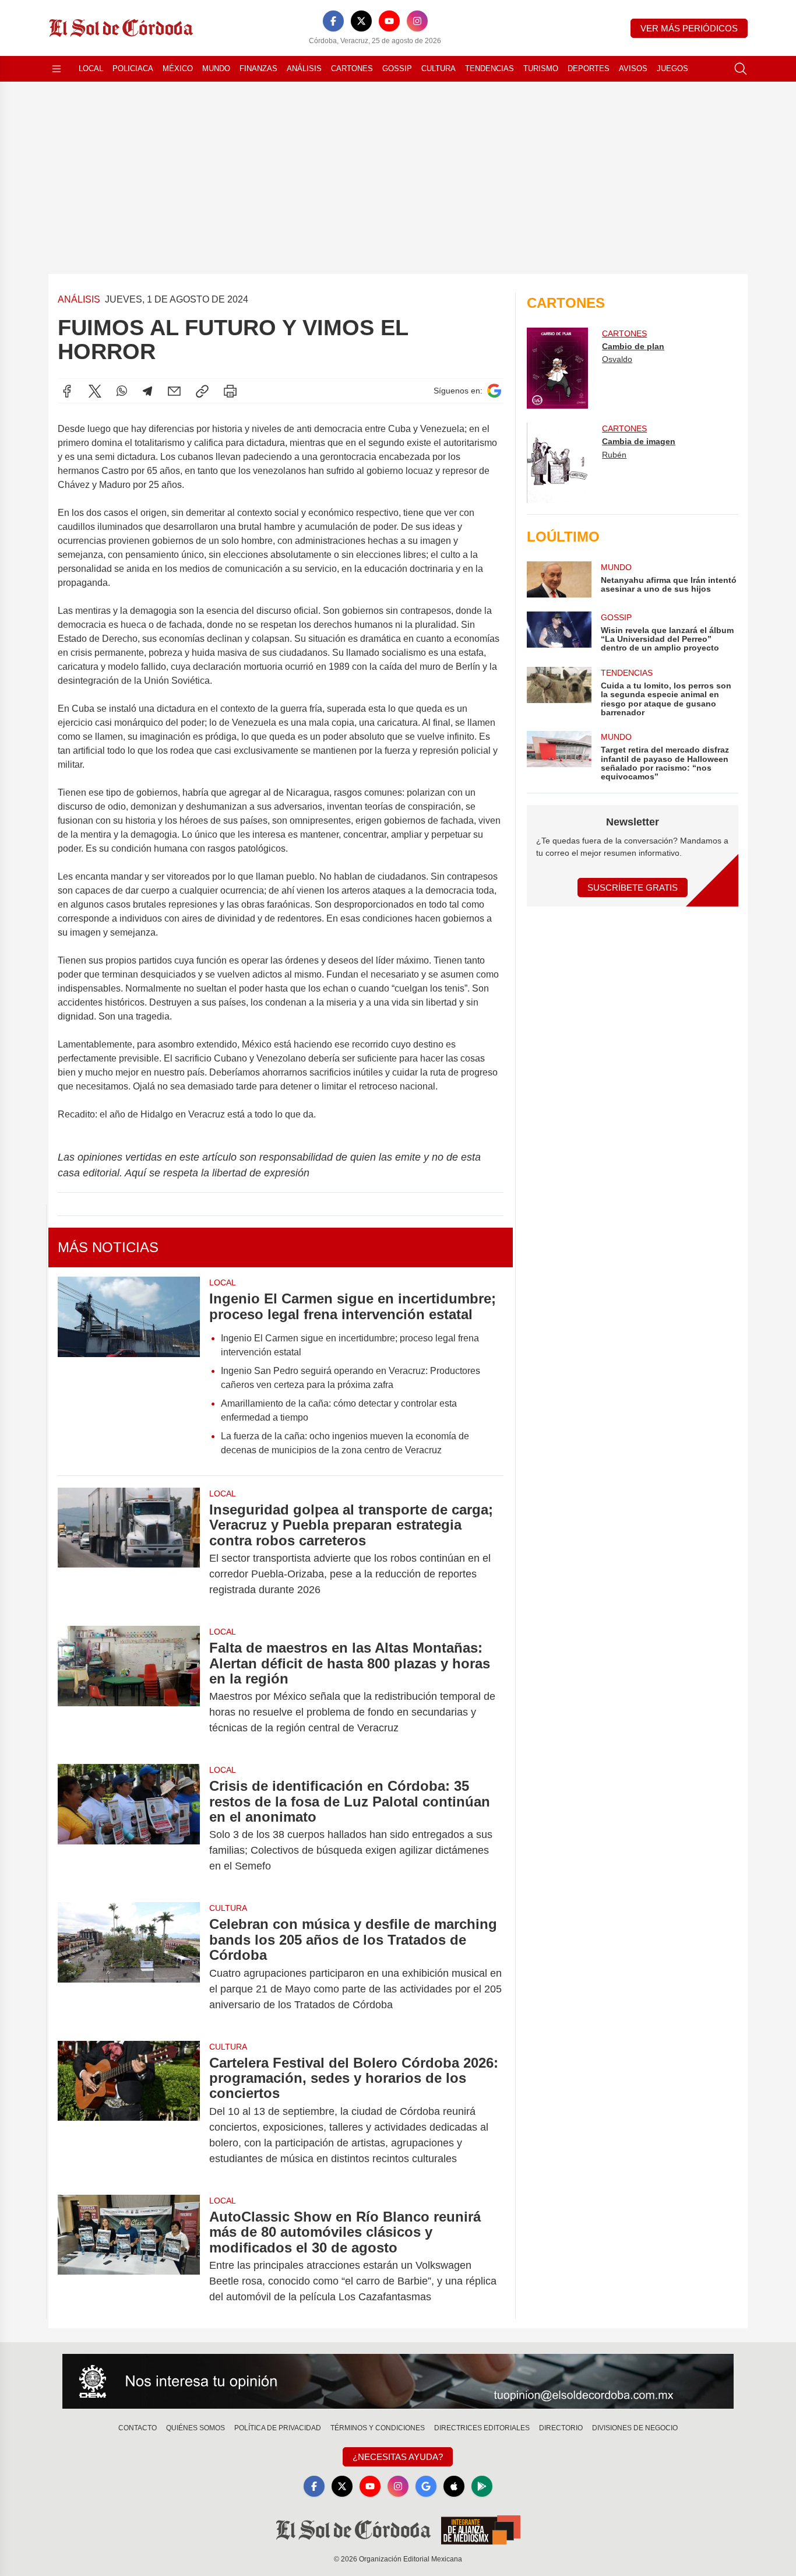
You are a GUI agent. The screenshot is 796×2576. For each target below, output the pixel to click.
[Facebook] (333, 21)
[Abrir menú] (57, 69)
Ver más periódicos (689, 28)
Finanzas (258, 68)
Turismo (541, 68)
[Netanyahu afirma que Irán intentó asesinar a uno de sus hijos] (559, 579)
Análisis (304, 68)
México (178, 68)
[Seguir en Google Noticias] (494, 391)
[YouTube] (389, 21)
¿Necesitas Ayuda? (398, 2457)
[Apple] (454, 2486)
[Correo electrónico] (174, 391)
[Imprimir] (230, 391)
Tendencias (489, 68)
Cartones (352, 68)
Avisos (633, 68)
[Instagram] (417, 21)
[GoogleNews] (426, 2486)
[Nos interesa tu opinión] (398, 2381)
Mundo (216, 68)
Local (91, 68)
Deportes (589, 68)
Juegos (672, 68)
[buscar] (741, 69)
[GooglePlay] (482, 2486)
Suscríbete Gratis (633, 888)
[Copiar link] (202, 391)
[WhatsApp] (122, 391)
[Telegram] (147, 391)
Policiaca (133, 68)
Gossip (397, 68)
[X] (361, 21)
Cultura (438, 68)
